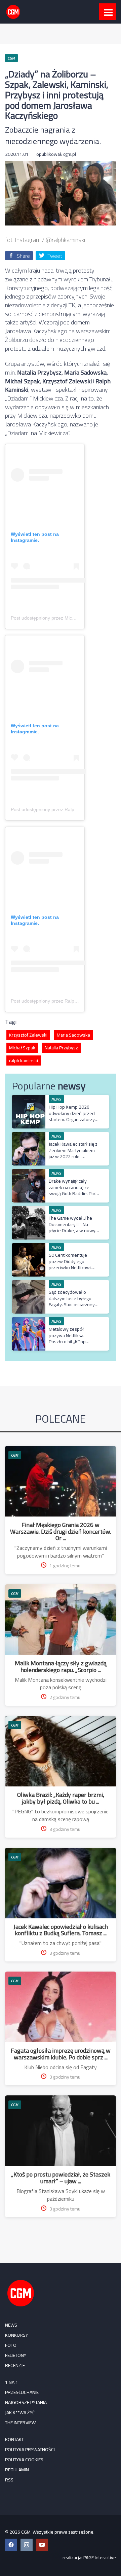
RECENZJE (15, 2365)
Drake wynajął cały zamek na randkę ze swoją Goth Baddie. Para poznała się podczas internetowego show (73, 1193)
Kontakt (14, 2439)
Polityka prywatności (30, 2449)
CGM (15, 1455)
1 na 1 (12, 2382)
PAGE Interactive (100, 2557)
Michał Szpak (22, 1048)
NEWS (11, 2325)
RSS (9, 2480)
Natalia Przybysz (61, 1048)
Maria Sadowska (73, 1035)
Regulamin (17, 2470)
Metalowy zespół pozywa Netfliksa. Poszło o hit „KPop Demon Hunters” (67, 1338)
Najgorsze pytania (26, 2402)
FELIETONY (16, 2355)
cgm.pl (70, 154)
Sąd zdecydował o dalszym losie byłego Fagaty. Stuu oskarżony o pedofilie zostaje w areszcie (74, 1304)
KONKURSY (16, 2335)
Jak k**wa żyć (20, 2412)
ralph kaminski (24, 1060)
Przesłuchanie (22, 2392)
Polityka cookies (24, 2460)
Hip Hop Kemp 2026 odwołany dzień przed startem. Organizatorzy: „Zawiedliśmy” (72, 1116)
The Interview (20, 2423)
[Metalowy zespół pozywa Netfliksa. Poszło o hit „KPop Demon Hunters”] (29, 1320)
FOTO (11, 2345)
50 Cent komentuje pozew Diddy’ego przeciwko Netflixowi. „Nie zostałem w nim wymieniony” (70, 1267)
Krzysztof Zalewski (28, 1035)
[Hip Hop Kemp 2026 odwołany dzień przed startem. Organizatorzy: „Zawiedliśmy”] (29, 1098)
